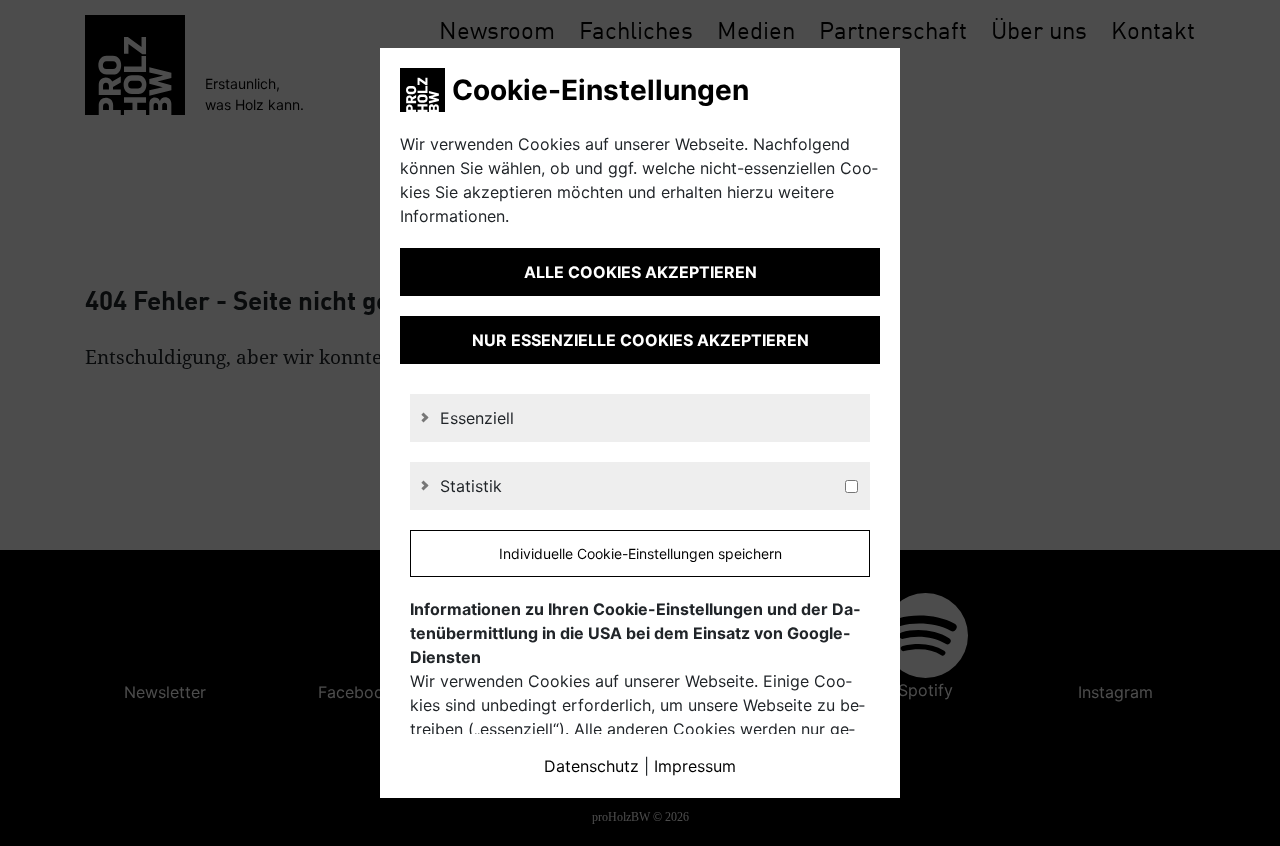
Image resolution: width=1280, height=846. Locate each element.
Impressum (695, 766)
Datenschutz (591, 766)
